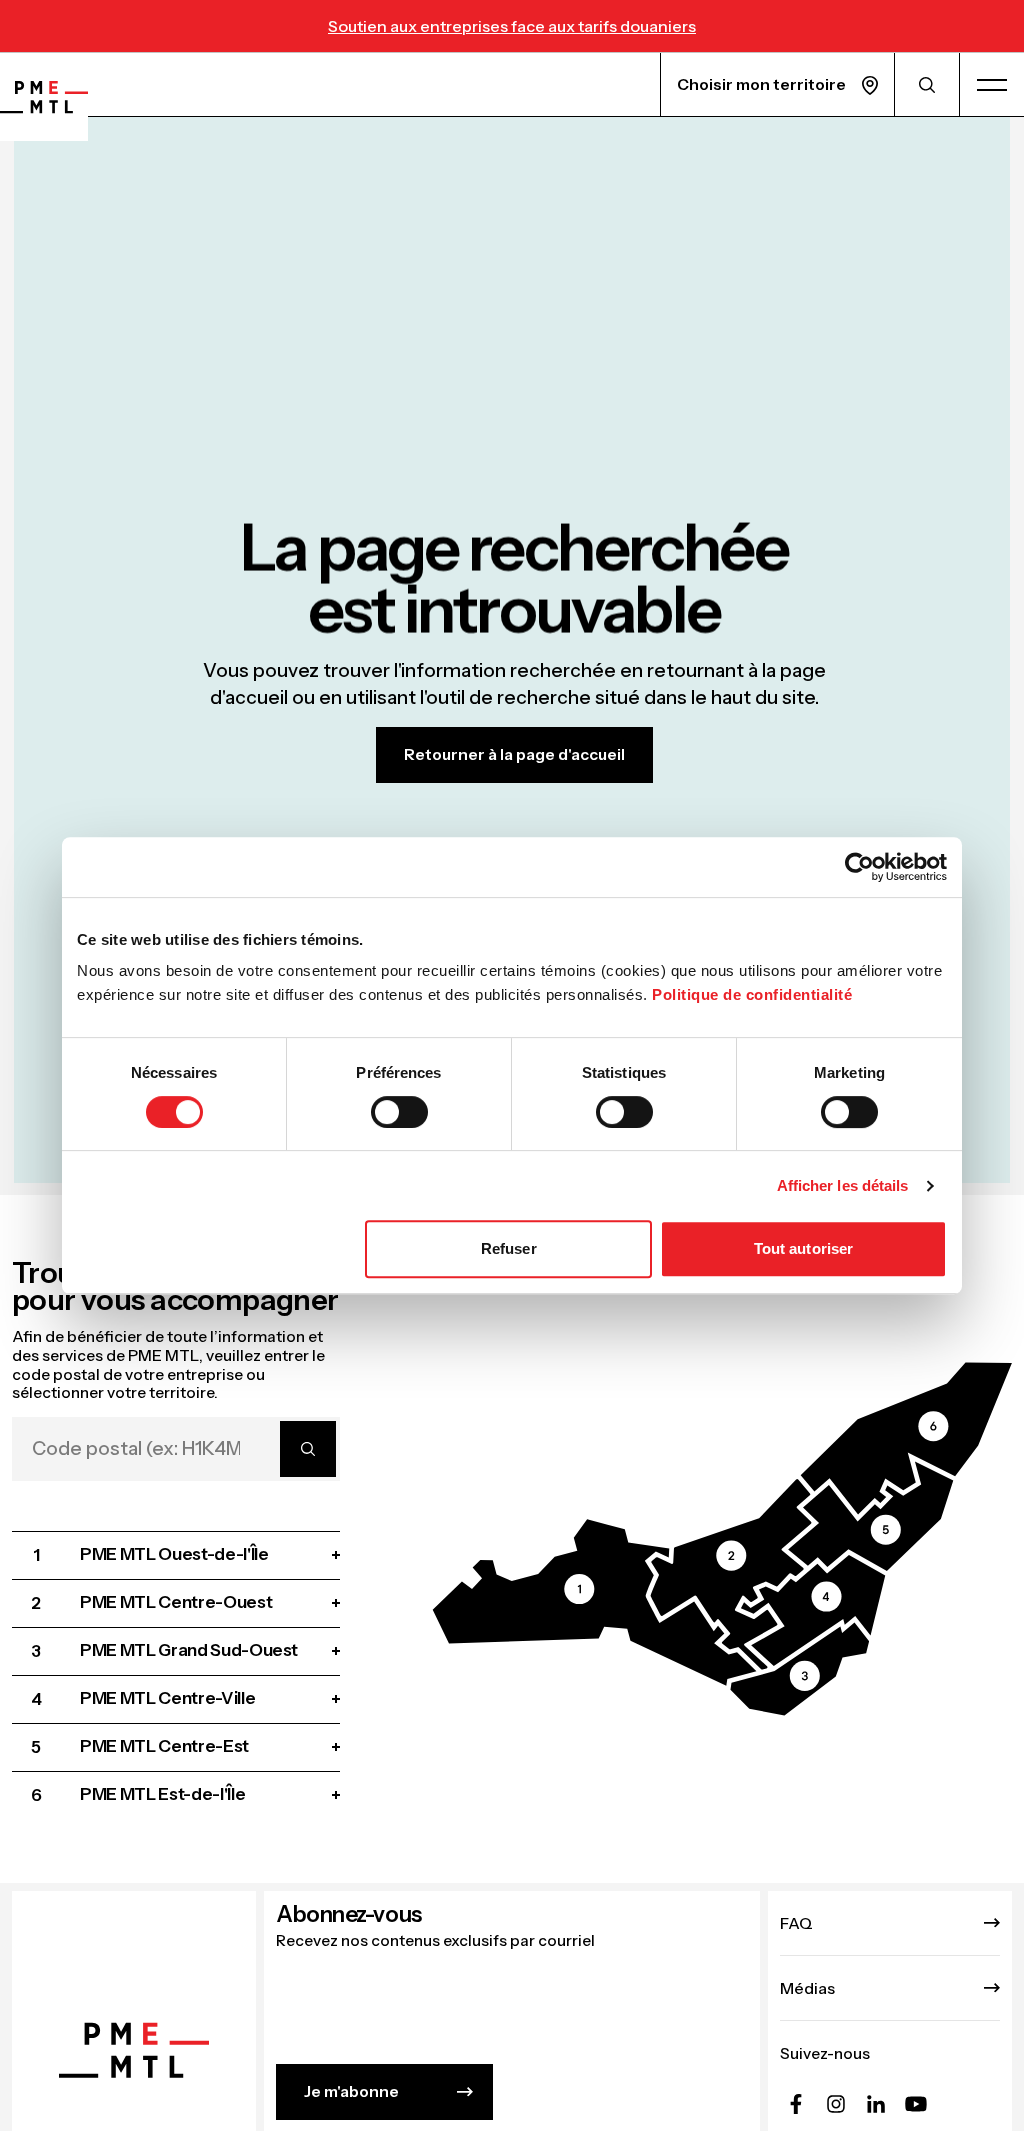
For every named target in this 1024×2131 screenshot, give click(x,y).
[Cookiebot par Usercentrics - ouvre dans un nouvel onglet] (859, 867)
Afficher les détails (843, 1185)
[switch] (399, 1112)
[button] (595, 1602)
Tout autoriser (803, 1248)
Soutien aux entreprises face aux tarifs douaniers (512, 26)
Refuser (509, 1248)
